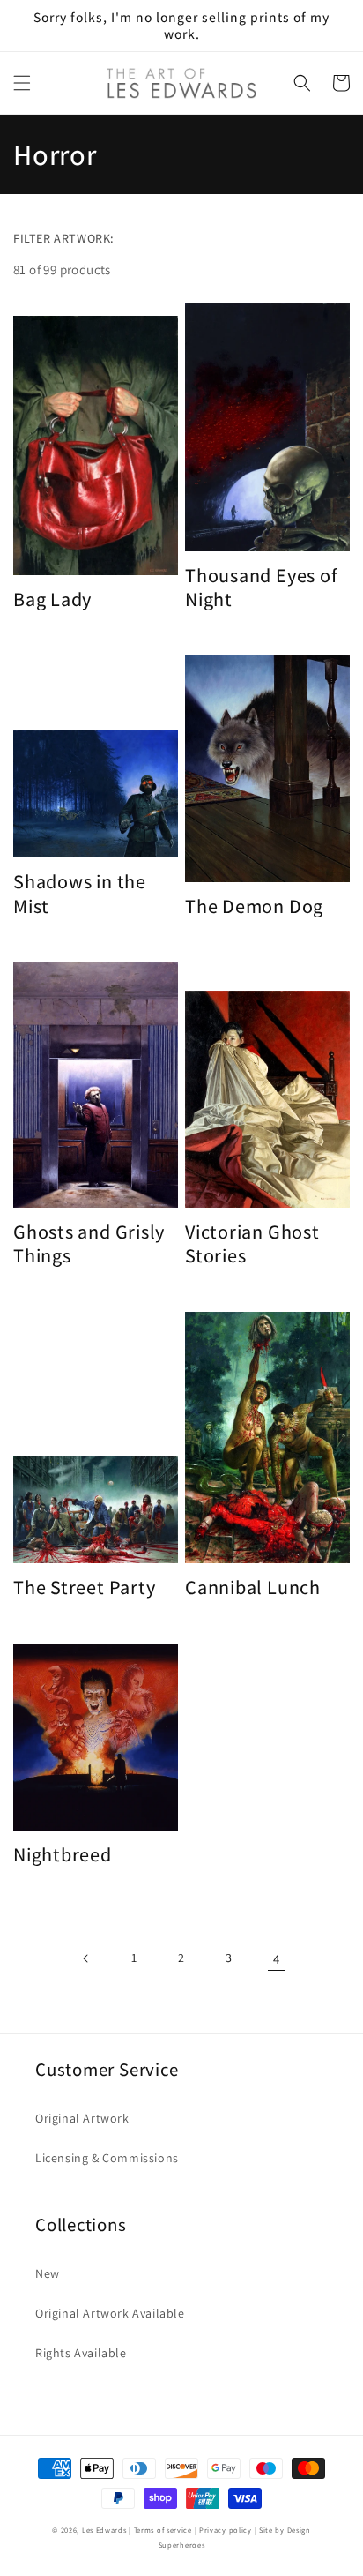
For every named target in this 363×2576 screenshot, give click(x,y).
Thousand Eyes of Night (261, 587)
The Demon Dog (254, 906)
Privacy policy (226, 2530)
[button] (22, 83)
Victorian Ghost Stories (252, 1243)
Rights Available (81, 2353)
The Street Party (84, 1587)
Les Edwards (104, 2530)
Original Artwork (82, 2118)
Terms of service (163, 2530)
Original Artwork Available (110, 2313)
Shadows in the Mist (80, 893)
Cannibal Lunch (253, 1587)
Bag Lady (52, 599)
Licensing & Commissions (107, 2158)
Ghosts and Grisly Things (89, 1243)
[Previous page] (86, 1958)
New (48, 2273)
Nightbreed (63, 1854)
